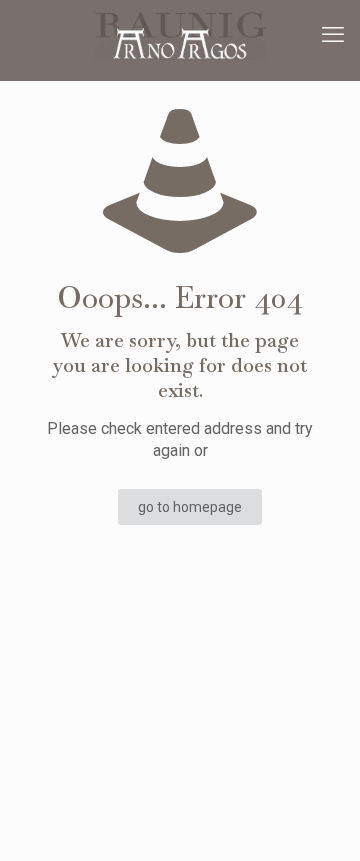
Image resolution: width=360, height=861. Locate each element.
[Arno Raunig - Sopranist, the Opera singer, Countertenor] (180, 35)
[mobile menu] (333, 35)
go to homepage (190, 507)
